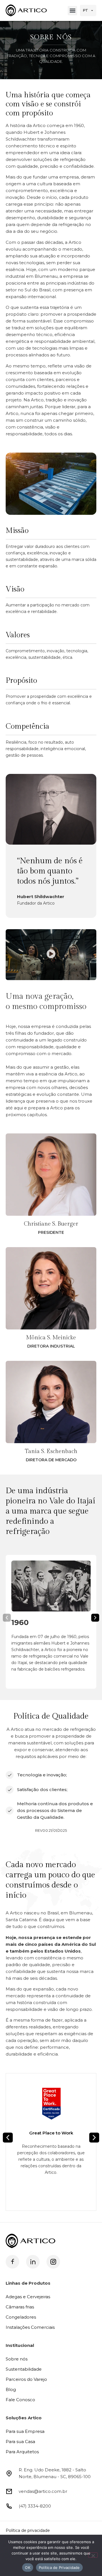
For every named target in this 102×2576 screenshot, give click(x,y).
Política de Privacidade (59, 2568)
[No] (93, 2555)
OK (28, 2568)
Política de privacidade (28, 2530)
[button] (72, 11)
